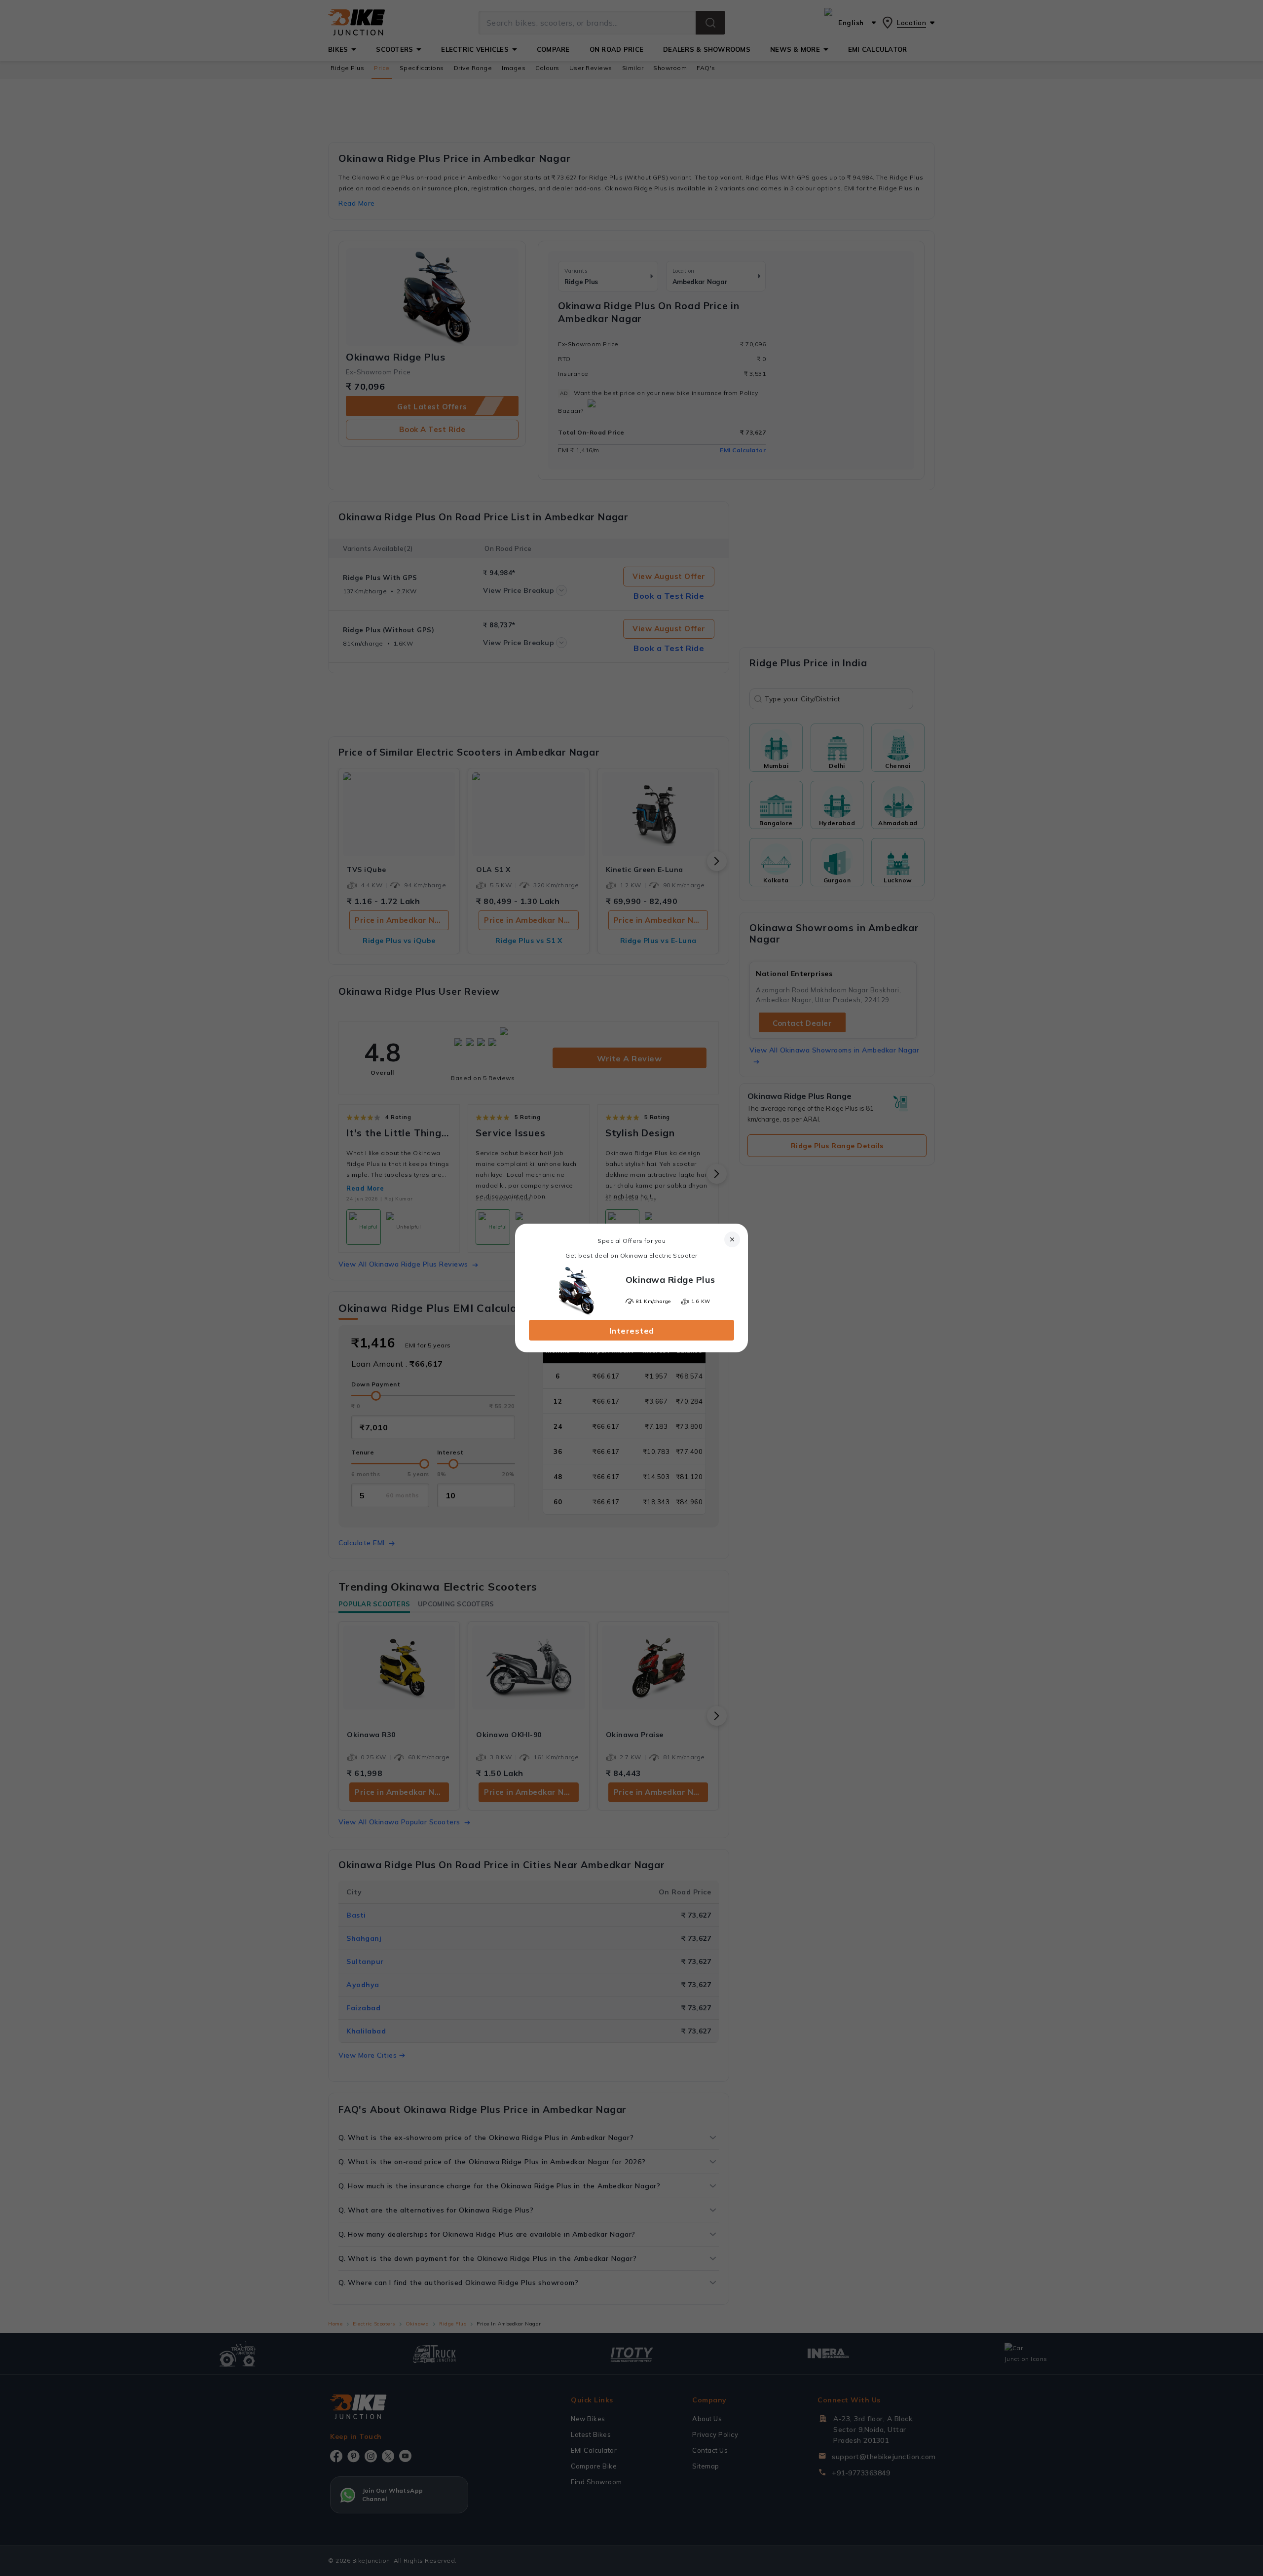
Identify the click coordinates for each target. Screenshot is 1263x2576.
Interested (632, 1331)
